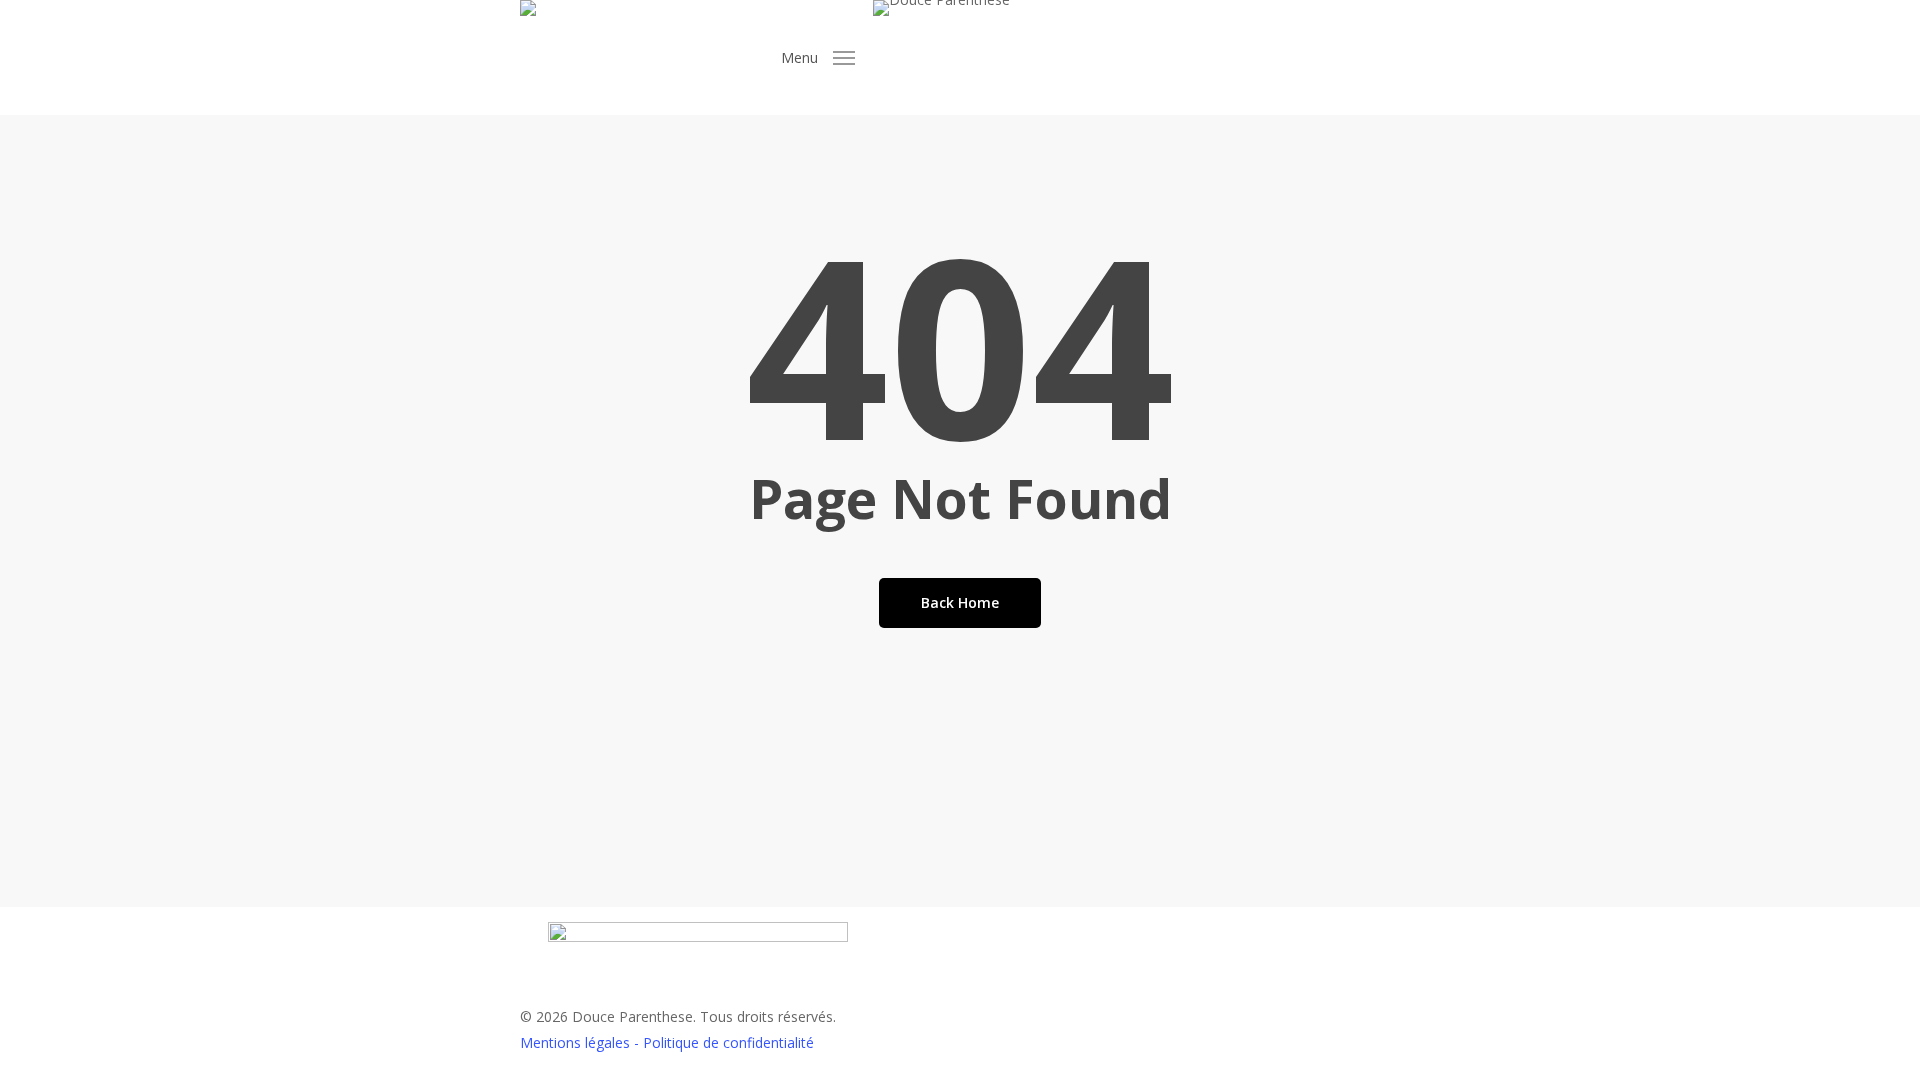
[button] (818, 58)
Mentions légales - (581, 1042)
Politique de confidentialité (728, 1042)
